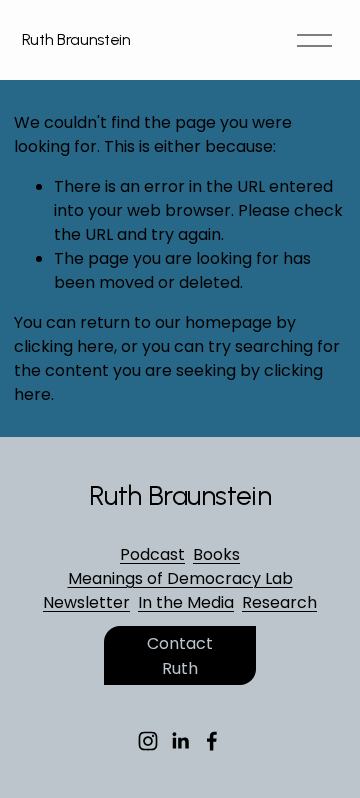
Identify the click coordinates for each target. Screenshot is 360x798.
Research (279, 602)
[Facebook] (212, 741)
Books (216, 554)
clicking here (64, 346)
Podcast (152, 554)
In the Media (186, 602)
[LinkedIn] (180, 741)
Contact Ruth (180, 656)
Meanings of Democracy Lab (180, 578)
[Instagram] (148, 741)
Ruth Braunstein (76, 39)
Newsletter (86, 602)
